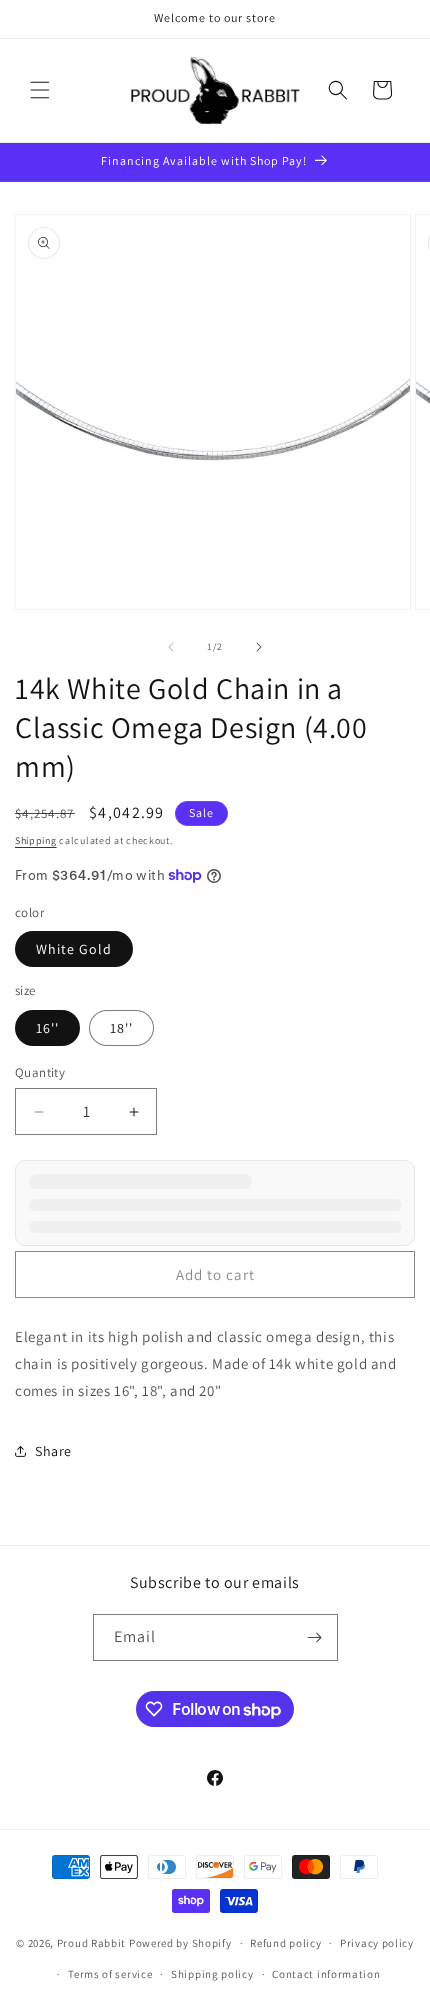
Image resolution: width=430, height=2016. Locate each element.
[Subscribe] (315, 1637)
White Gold (74, 949)
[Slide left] (171, 647)
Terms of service (110, 1974)
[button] (40, 90)
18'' (121, 1028)
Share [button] (53, 1451)
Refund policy (285, 1943)
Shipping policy (212, 1974)
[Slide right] (259, 647)
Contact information (326, 1974)
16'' (47, 1028)
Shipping (36, 840)
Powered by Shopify (180, 1943)
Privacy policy (377, 1943)
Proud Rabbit (91, 1943)
